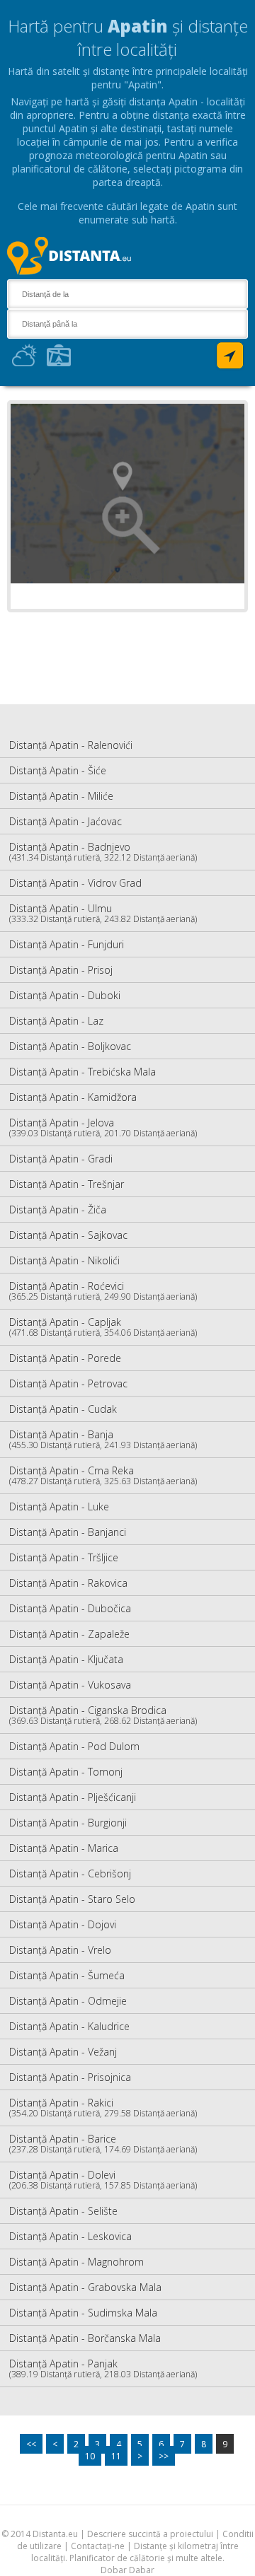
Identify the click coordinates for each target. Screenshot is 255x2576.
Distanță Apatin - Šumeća (67, 1975)
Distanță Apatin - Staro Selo (72, 1899)
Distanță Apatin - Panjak (103, 2368)
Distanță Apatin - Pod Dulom (74, 1746)
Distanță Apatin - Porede (65, 1358)
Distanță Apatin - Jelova (103, 1127)
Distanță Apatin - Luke (59, 1506)
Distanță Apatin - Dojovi (63, 1924)
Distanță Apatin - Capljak (103, 1327)
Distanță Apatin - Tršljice (64, 1557)
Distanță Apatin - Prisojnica (70, 2077)
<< (31, 2444)
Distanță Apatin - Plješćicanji (73, 1797)
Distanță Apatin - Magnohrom (76, 2262)
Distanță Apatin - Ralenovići (71, 745)
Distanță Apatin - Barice (103, 2144)
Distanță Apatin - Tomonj (66, 1772)
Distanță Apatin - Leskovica (70, 2236)
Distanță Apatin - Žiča (58, 1210)
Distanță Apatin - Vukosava (70, 1685)
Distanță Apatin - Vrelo (60, 1950)
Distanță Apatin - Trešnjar (67, 1184)
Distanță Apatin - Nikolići (64, 1260)
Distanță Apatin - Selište (63, 2211)
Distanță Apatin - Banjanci (68, 1532)
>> (164, 2456)
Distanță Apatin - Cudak (63, 1409)
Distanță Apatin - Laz (56, 1021)
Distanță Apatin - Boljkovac (70, 1046)
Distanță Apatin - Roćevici (103, 1291)
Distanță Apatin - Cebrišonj (70, 1873)
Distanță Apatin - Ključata (66, 1659)
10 (90, 2456)
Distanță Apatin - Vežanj (63, 2052)
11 (116, 2456)
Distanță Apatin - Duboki (65, 995)
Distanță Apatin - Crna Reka (103, 1475)
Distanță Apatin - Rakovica (68, 1583)
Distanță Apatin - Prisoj (61, 970)
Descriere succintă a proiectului (150, 2534)
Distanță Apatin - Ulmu (103, 913)
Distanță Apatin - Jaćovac (66, 821)
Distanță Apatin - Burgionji (68, 1823)
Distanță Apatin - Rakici (103, 2108)
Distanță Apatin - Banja (103, 1439)
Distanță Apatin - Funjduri (67, 944)
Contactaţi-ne (98, 2546)
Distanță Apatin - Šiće (58, 770)
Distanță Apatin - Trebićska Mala (83, 1072)
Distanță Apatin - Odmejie (68, 2001)
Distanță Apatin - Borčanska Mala (85, 2338)
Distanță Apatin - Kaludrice (69, 2026)
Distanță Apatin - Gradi (61, 1159)
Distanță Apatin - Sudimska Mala (83, 2313)
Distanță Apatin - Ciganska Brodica (103, 1715)
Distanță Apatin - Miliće (61, 796)
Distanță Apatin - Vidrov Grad (75, 883)
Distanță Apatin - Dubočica (70, 1608)
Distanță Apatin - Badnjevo (103, 852)
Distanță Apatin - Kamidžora (73, 1097)
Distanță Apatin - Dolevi (103, 2180)
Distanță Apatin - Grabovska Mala (85, 2287)
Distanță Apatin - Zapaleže (69, 1634)
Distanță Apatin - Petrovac (68, 1383)
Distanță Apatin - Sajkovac (68, 1235)
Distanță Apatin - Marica (64, 1848)
